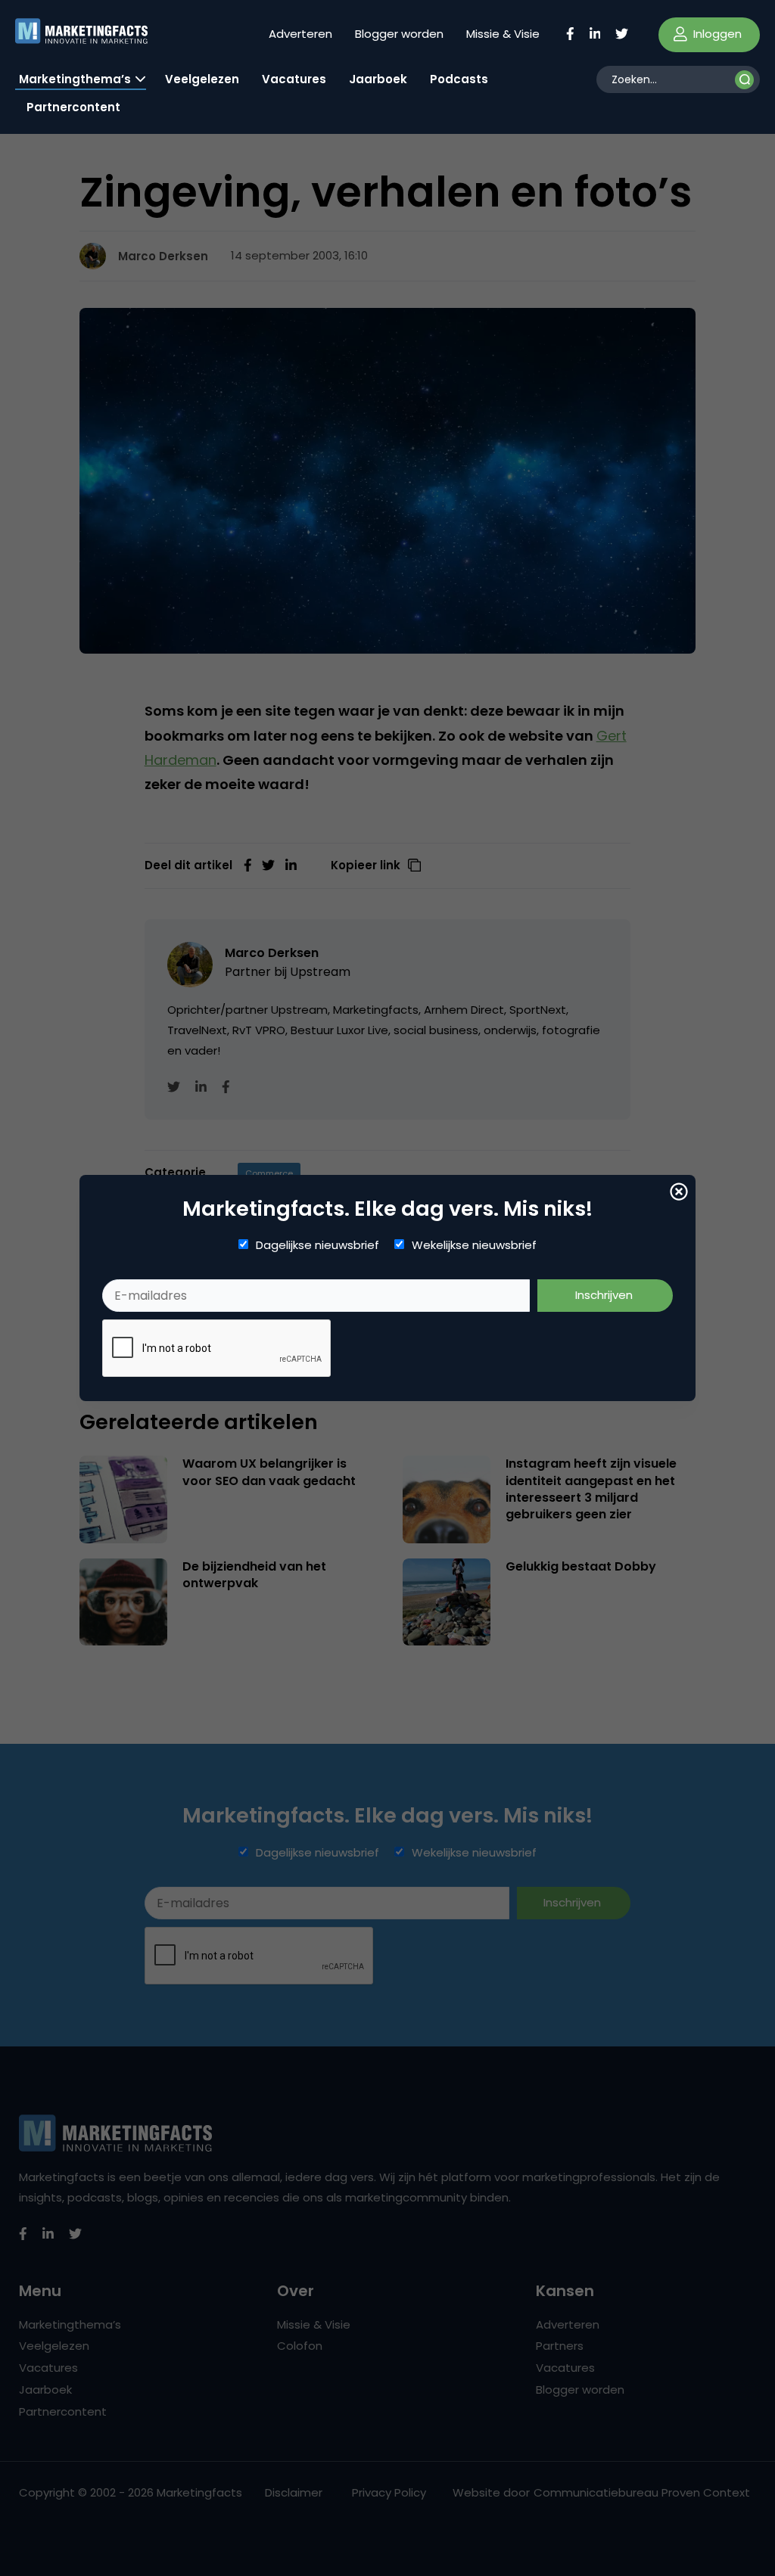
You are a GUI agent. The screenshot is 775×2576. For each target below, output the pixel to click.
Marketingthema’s (75, 79)
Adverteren (300, 34)
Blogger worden (399, 34)
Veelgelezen (202, 79)
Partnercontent (73, 107)
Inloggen (716, 34)
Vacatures (294, 79)
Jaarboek (378, 79)
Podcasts (459, 79)
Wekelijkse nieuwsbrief (474, 1245)
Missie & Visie (503, 34)
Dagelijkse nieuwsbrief (317, 1245)
